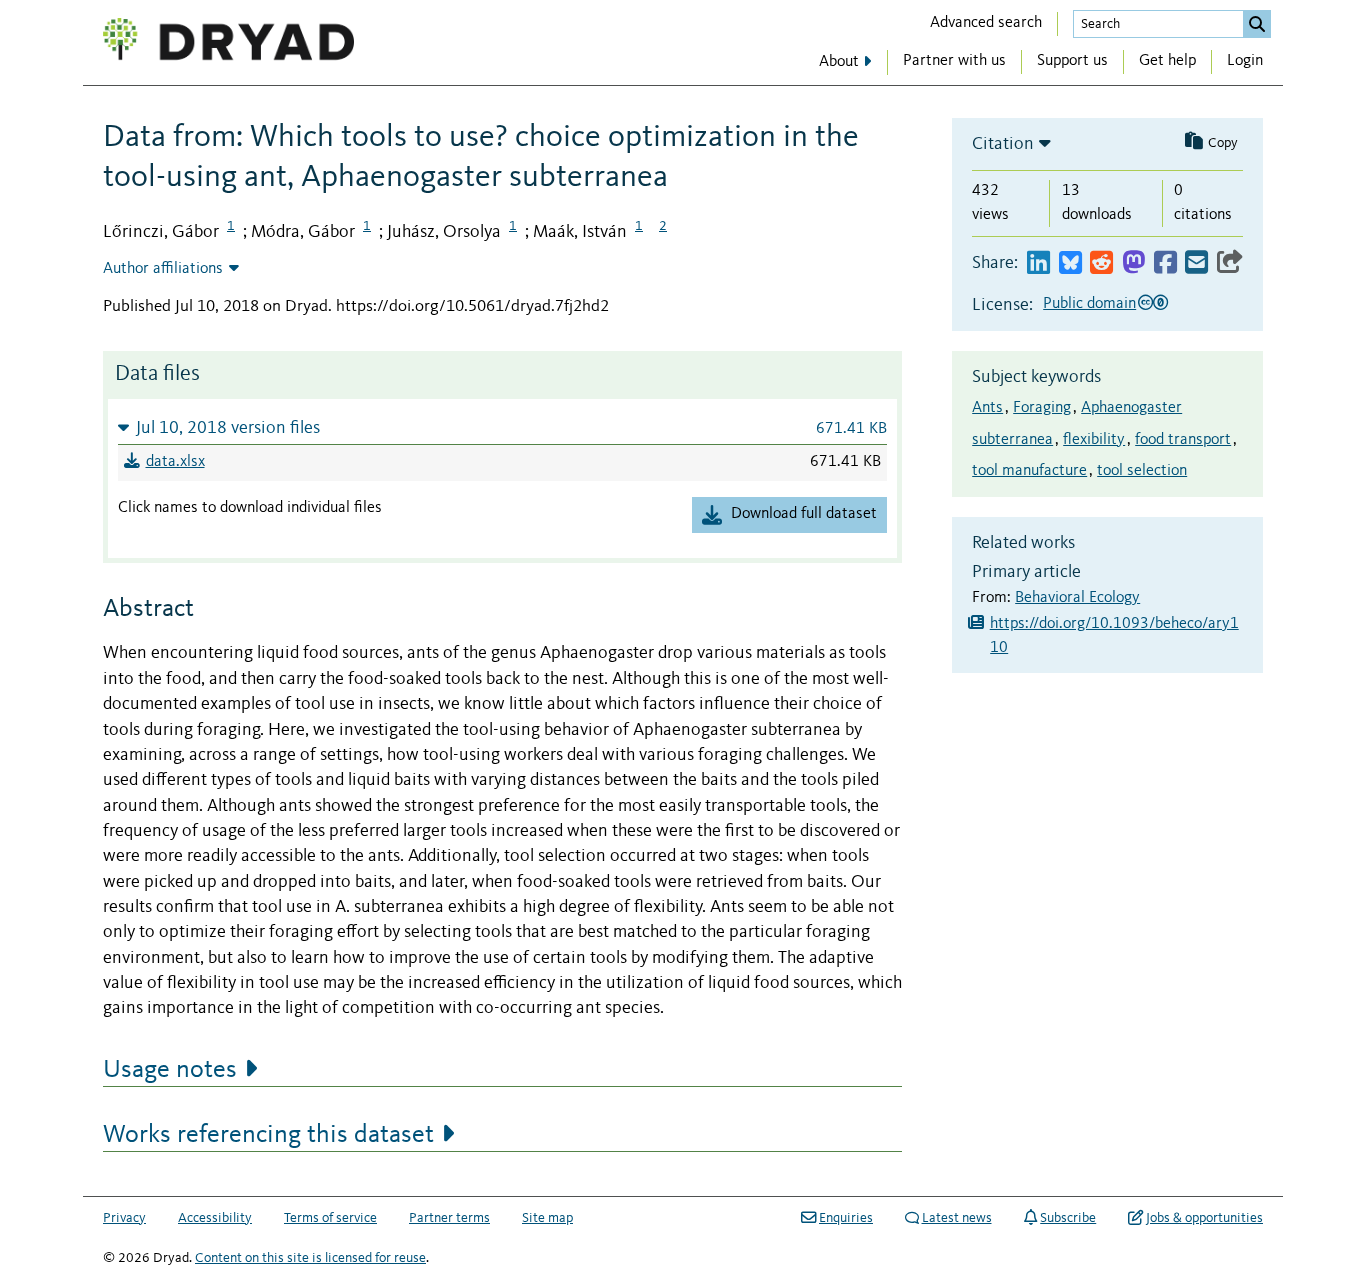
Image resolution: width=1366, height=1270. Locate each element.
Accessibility (215, 1218)
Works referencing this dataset (268, 1135)
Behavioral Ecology (1077, 598)
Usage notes (170, 1070)
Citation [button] (1003, 144)
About (839, 62)
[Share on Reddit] (1101, 263)
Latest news (957, 1218)
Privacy (124, 1218)
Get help (1167, 61)
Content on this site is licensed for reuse (310, 1258)
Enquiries (846, 1218)
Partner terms (449, 1218)
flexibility (1094, 440)
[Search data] (1257, 24)
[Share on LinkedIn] (1038, 263)
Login (1245, 61)
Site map (547, 1218)
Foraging (1042, 408)
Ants (987, 408)
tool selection (1142, 471)
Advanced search (986, 23)
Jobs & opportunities (1204, 1218)
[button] (502, 427)
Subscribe (1068, 1218)
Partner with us (954, 61)
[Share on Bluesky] (1070, 263)
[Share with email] (1196, 263)
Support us (1072, 61)
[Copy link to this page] (1230, 263)
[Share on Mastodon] (1133, 263)
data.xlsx (175, 462)
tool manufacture (1029, 471)
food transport (1183, 440)
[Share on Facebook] (1165, 263)
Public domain (1089, 304)
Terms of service (330, 1218)
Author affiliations (163, 269)
